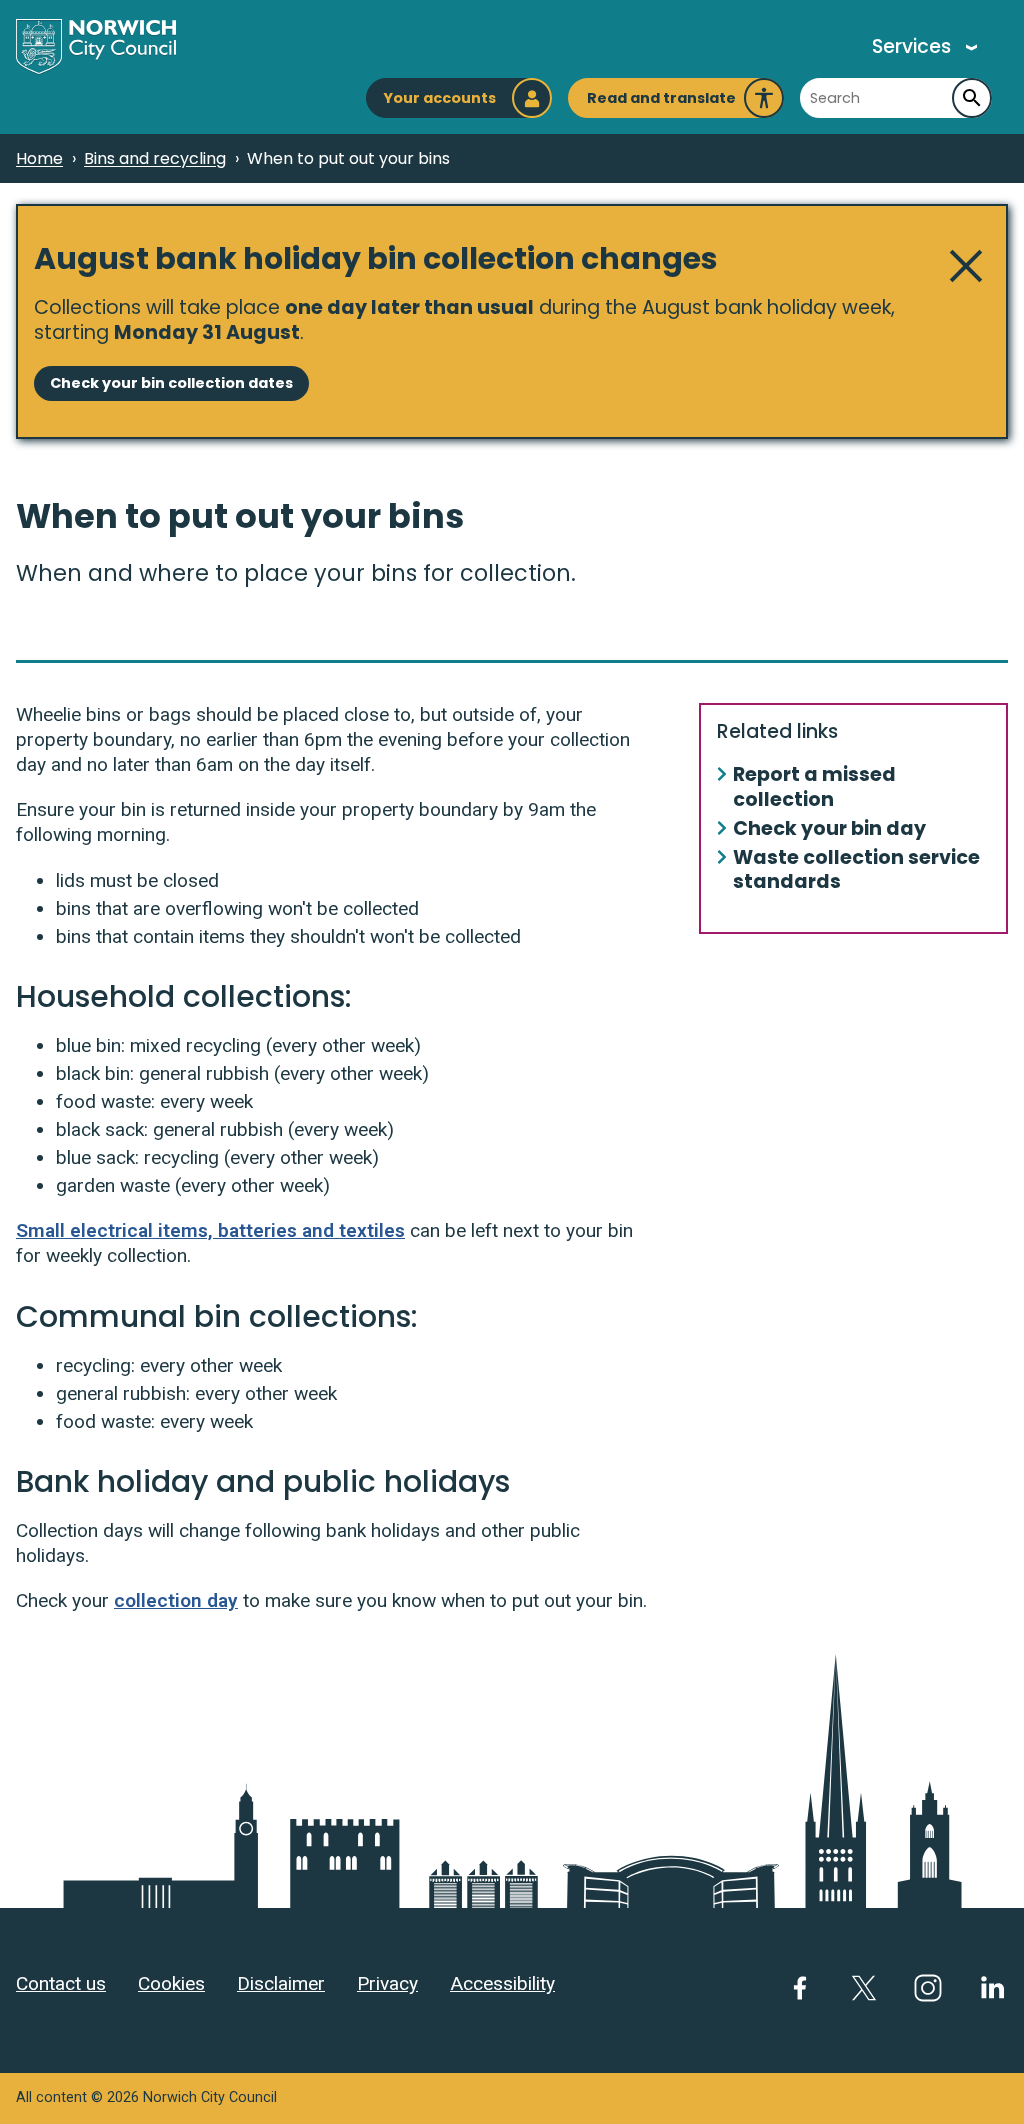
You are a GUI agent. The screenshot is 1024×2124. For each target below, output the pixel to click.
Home (39, 158)
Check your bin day (829, 829)
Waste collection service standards (856, 871)
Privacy (387, 1983)
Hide (966, 266)
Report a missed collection (814, 788)
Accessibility (502, 1983)
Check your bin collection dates (171, 383)
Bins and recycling (155, 158)
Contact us (61, 1983)
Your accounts (439, 98)
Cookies (171, 1983)
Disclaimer (281, 1983)
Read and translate (661, 103)
